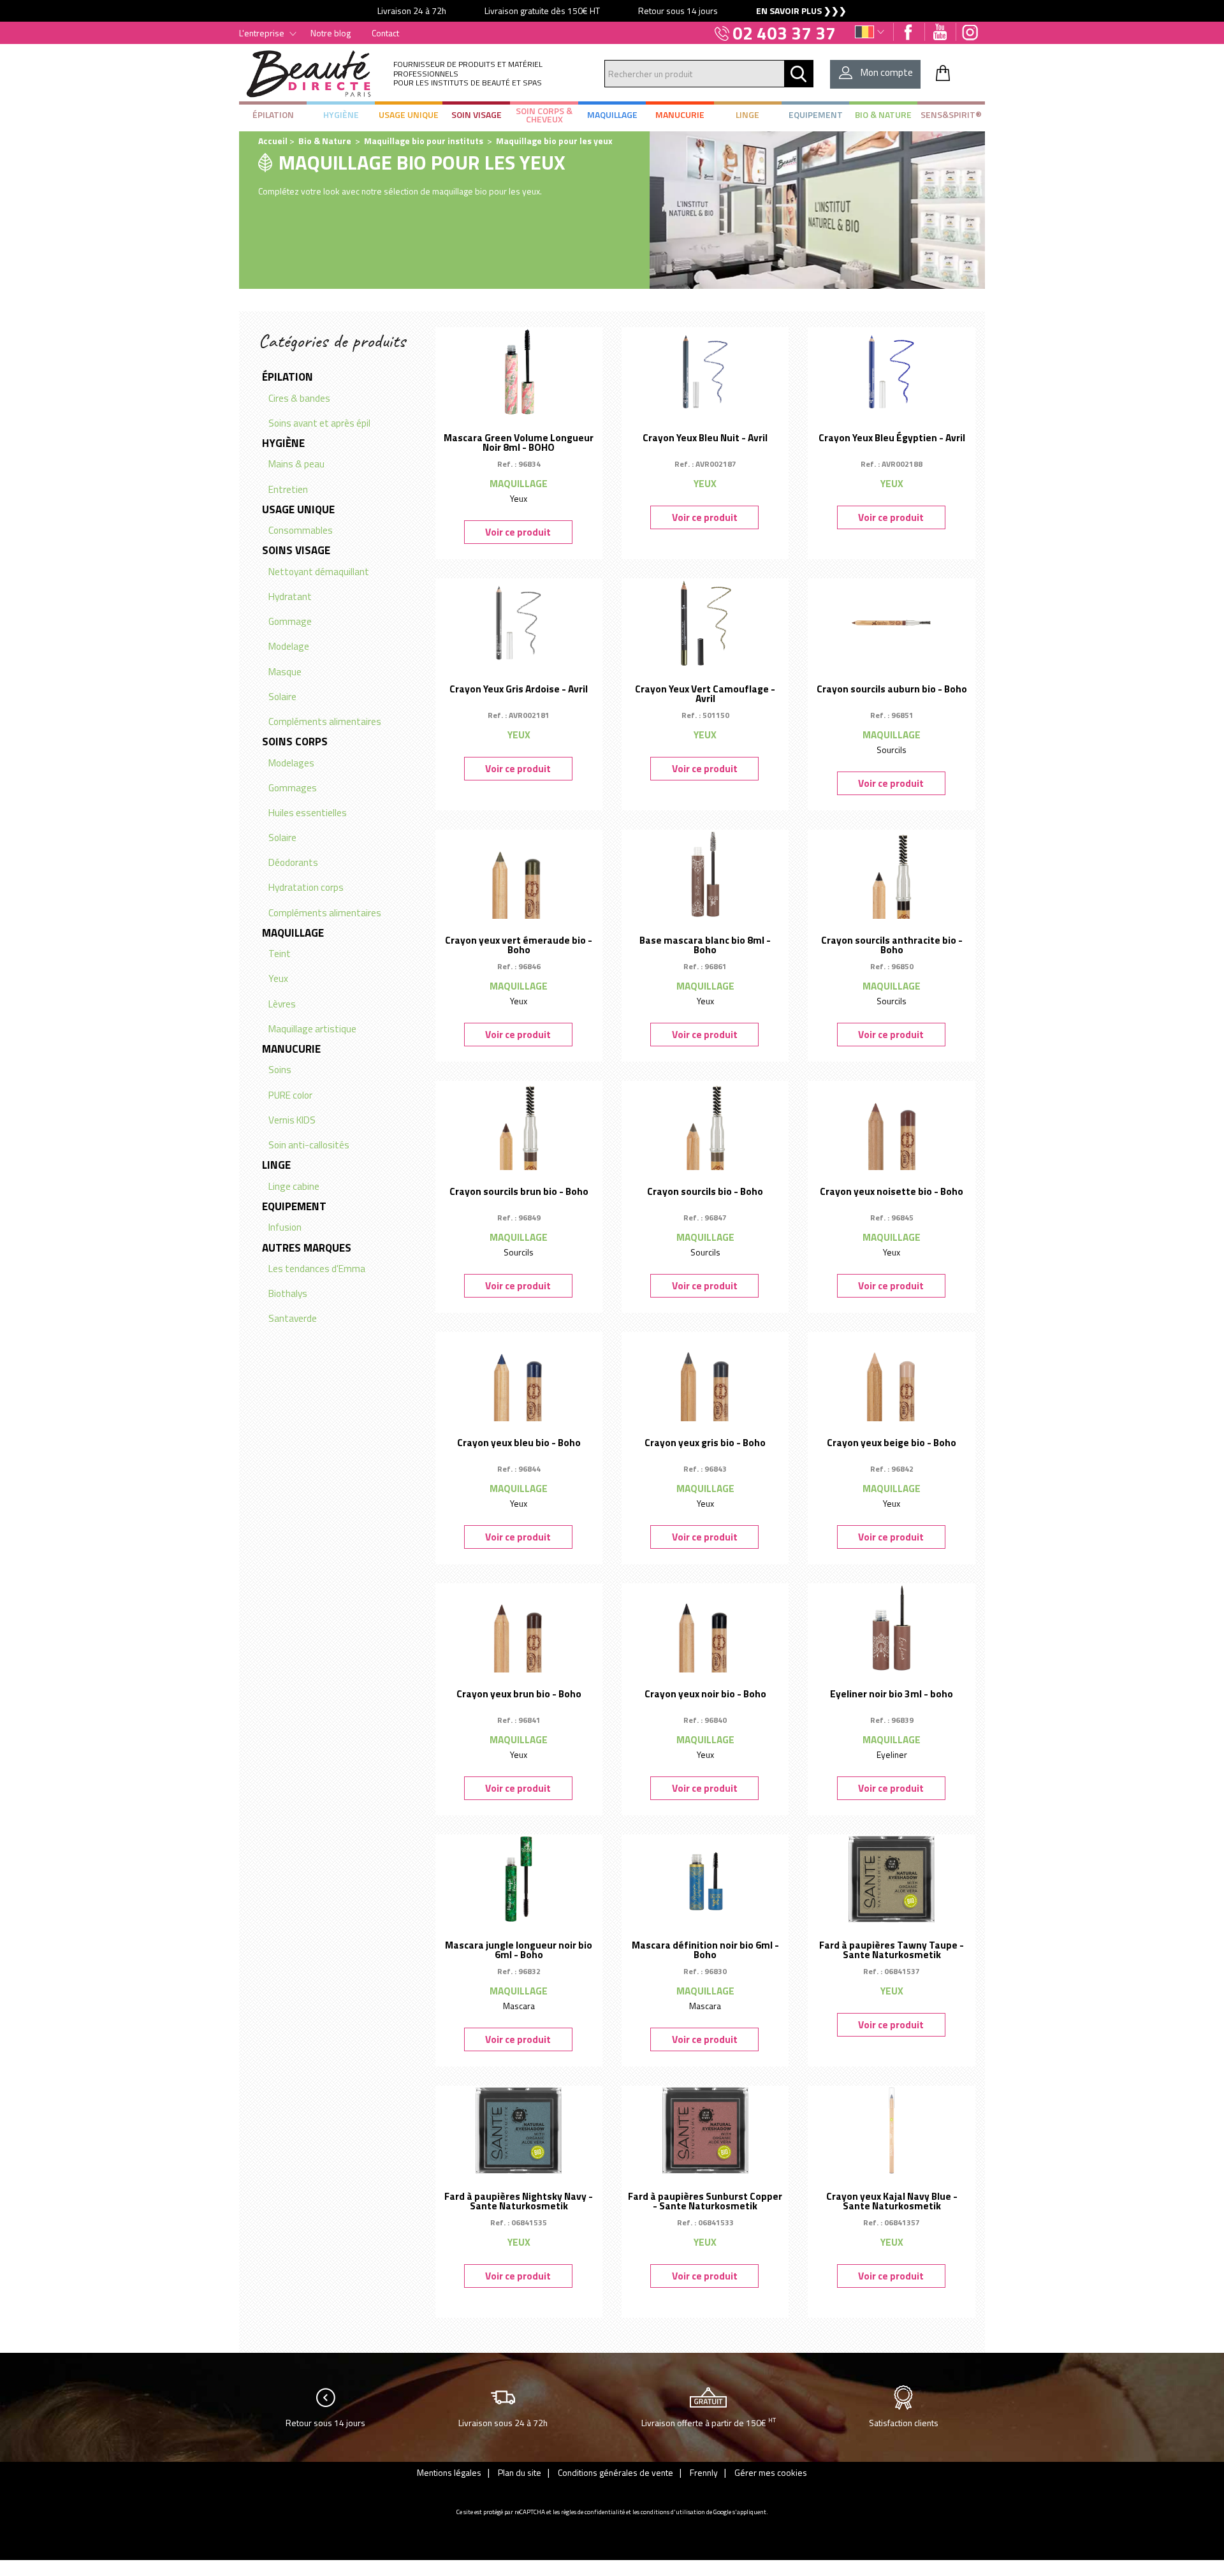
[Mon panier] (943, 73)
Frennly (704, 2472)
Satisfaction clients (904, 2423)
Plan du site (520, 2472)
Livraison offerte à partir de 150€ (709, 2422)
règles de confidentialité (593, 2512)
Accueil (273, 141)
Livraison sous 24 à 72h (503, 2423)
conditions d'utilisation (673, 2512)
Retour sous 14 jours (325, 2423)
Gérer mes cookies (771, 2472)
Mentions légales (449, 2472)
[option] (612, 11)
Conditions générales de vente (616, 2472)
